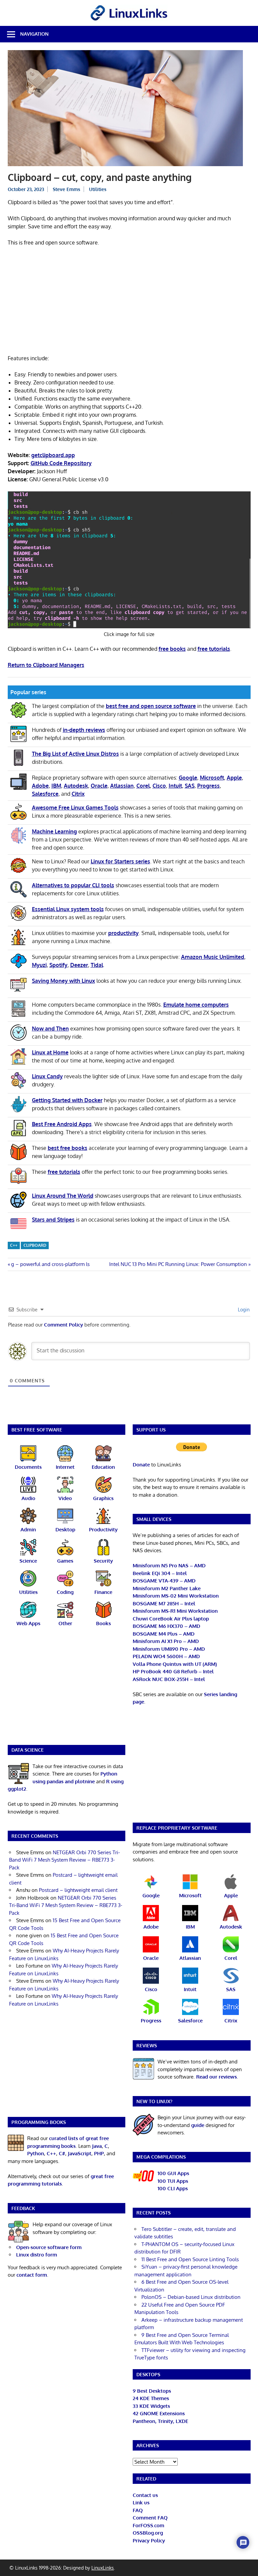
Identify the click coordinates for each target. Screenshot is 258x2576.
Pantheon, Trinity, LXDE (160, 2421)
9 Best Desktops (152, 2391)
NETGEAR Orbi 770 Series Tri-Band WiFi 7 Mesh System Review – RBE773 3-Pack (64, 1860)
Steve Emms (67, 189)
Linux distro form (37, 2255)
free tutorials (214, 649)
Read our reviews (217, 2077)
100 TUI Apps (173, 2181)
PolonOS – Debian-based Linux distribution (191, 2297)
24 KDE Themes (151, 2398)
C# (62, 2153)
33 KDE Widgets (151, 2406)
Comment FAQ (150, 2518)
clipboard (35, 1245)
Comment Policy (63, 1325)
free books (172, 649)
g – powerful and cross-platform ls (50, 1264)
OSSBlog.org (148, 2533)
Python (36, 2153)
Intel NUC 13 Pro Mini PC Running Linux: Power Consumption (178, 1264)
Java (97, 2146)
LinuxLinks (103, 2568)
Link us (141, 2503)
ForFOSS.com (148, 2525)
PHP (99, 2153)
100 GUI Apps (173, 2173)
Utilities (98, 189)
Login (243, 1310)
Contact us (145, 2495)
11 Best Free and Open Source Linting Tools (190, 2259)
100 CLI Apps (173, 2188)
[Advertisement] (129, 302)
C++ (14, 1245)
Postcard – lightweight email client (78, 1890)
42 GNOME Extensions (159, 2413)
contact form (32, 2275)
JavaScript (80, 2153)
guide (198, 2125)
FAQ (138, 2510)
